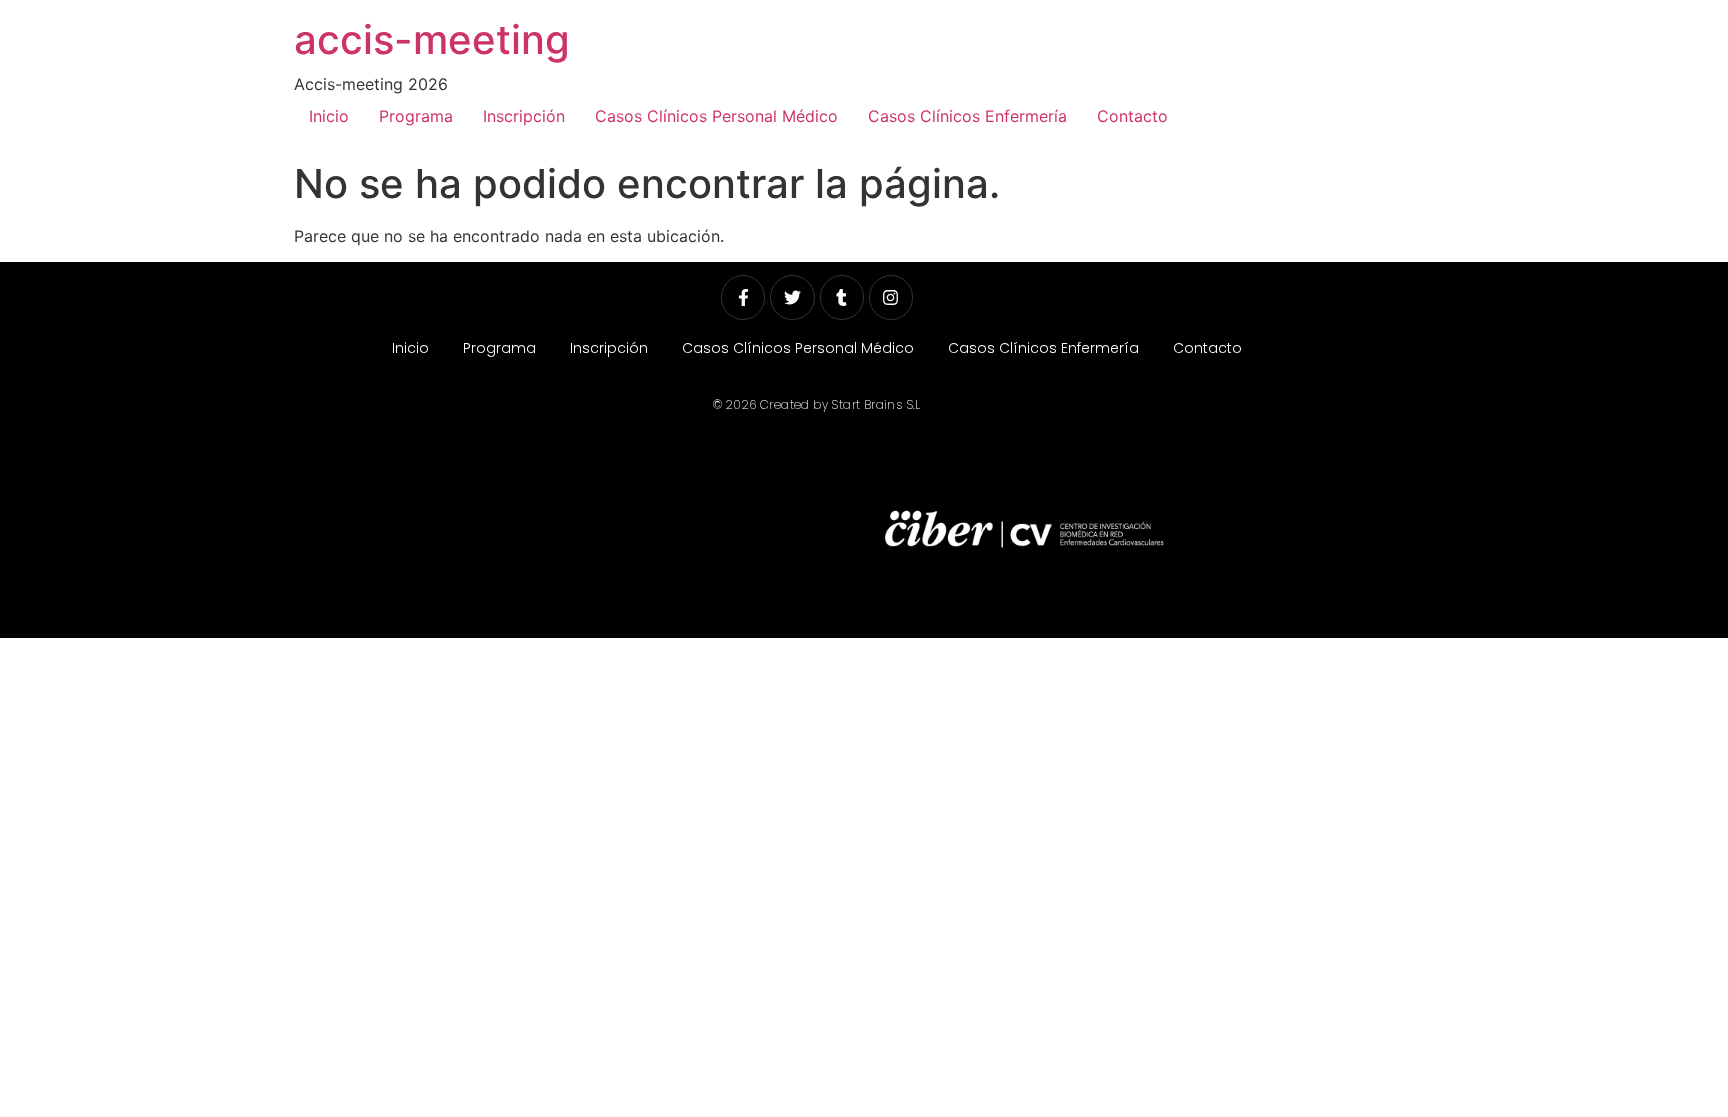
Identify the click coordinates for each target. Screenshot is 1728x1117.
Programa (416, 116)
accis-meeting (432, 39)
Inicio (329, 116)
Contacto (1132, 116)
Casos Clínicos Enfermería (967, 116)
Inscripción (524, 116)
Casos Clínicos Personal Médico (716, 116)
